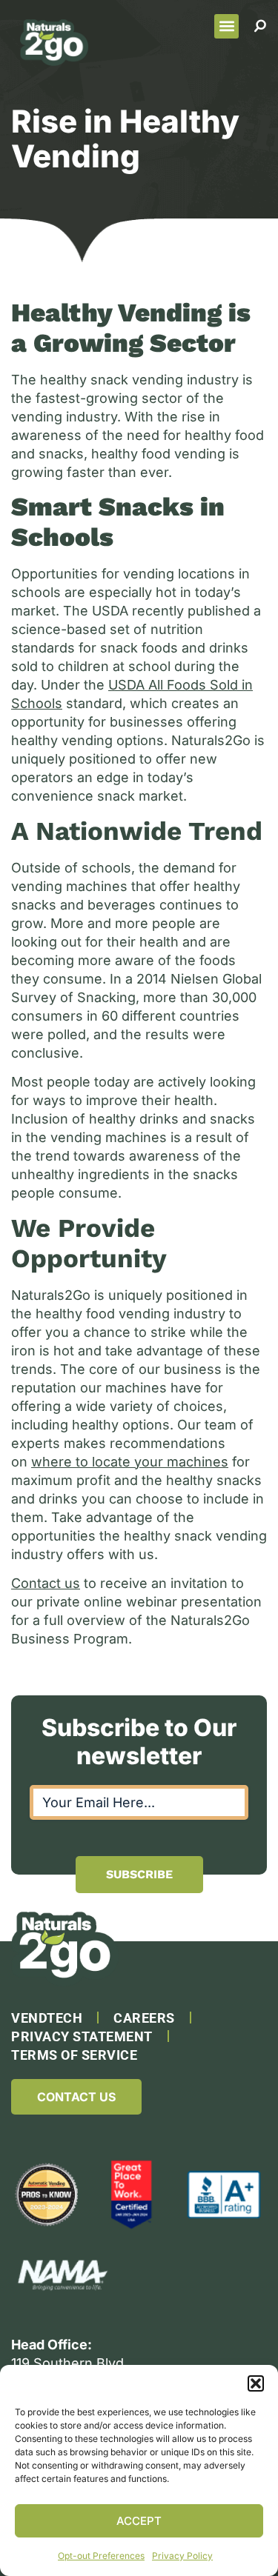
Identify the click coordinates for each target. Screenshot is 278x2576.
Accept (139, 2521)
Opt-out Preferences (101, 2556)
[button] (256, 2383)
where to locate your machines (130, 1462)
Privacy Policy (182, 2556)
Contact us (46, 1583)
